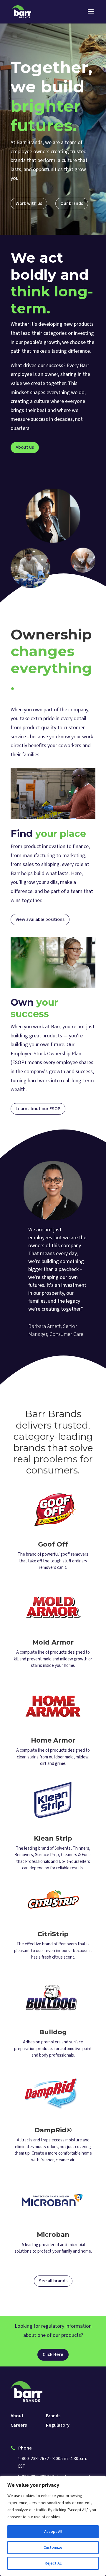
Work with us (29, 203)
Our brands (72, 203)
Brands (53, 2416)
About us (25, 447)
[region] (53, 2526)
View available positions (40, 919)
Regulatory (58, 2426)
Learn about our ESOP (38, 1109)
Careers (19, 2426)
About (17, 2416)
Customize (53, 2548)
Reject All (53, 2563)
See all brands (53, 2281)
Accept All (53, 2532)
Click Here (53, 2354)
